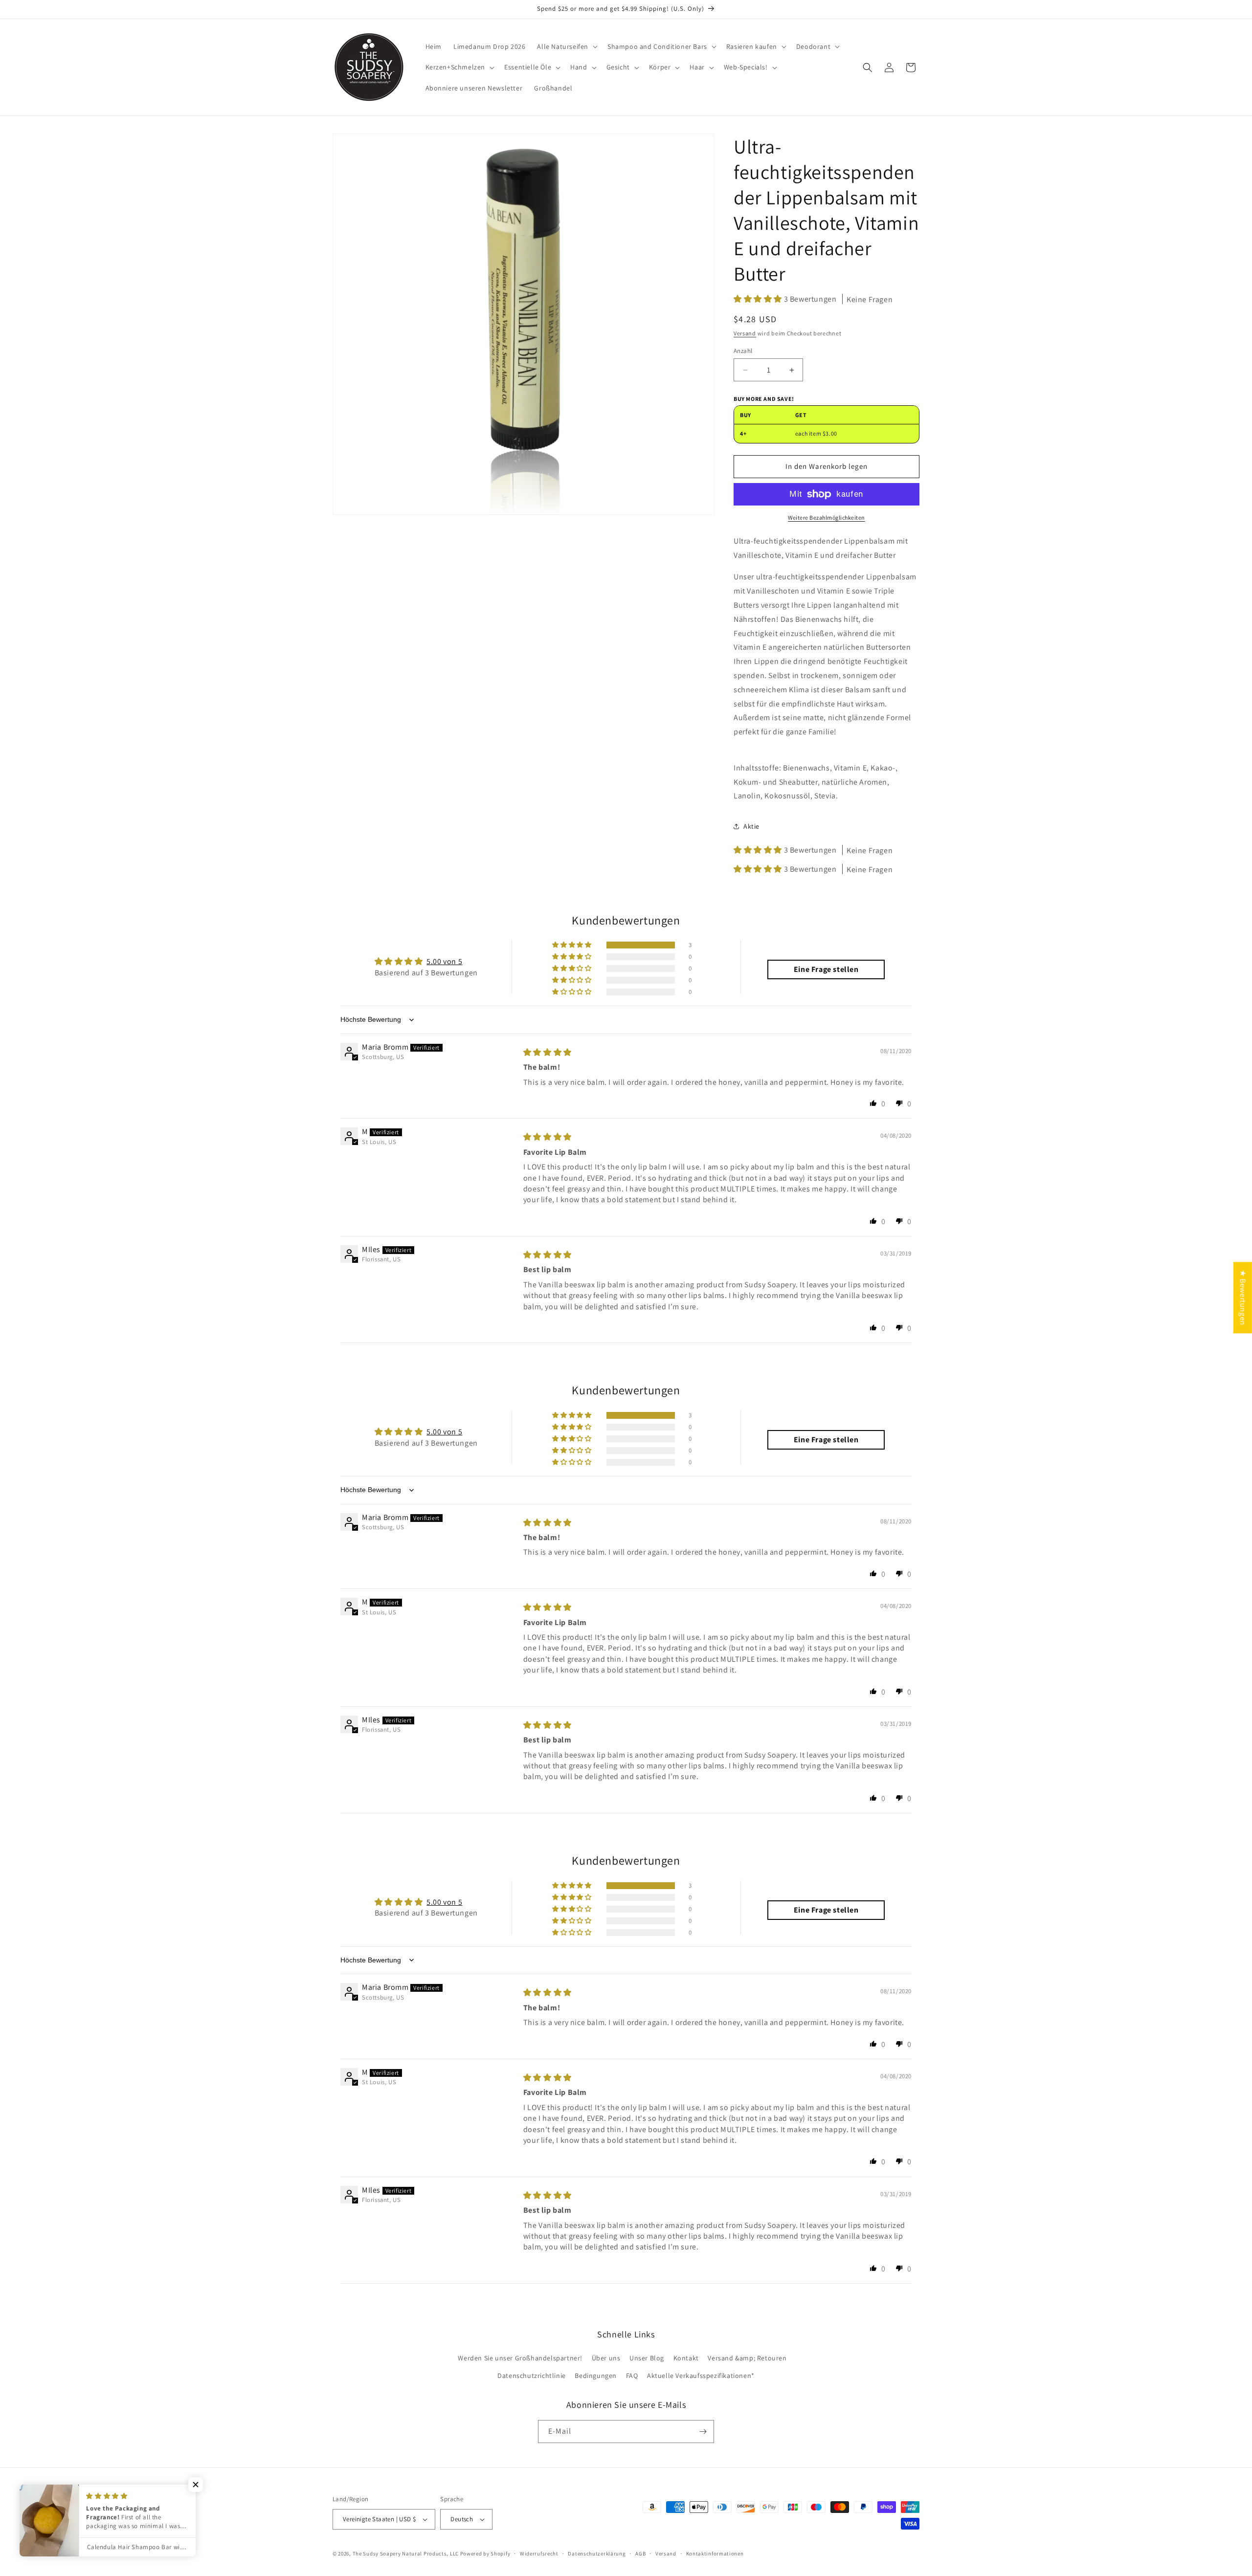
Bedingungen (596, 2376)
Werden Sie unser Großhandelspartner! (520, 2358)
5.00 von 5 (444, 961)
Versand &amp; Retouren (747, 2358)
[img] (548, 1052)
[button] (566, 46)
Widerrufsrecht (539, 2554)
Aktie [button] (751, 826)
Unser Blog (647, 2358)
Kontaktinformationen (715, 2554)
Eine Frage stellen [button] (826, 969)
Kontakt (686, 2358)
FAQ (632, 2376)
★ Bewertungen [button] (1243, 1298)
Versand (745, 333)
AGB (640, 2554)
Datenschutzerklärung (597, 2554)
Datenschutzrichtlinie (532, 2376)
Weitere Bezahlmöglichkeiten (827, 517)
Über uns (606, 2358)
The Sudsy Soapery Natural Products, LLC (406, 2554)
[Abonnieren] (703, 2432)
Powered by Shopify (485, 2554)
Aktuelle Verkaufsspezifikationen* (701, 2376)
